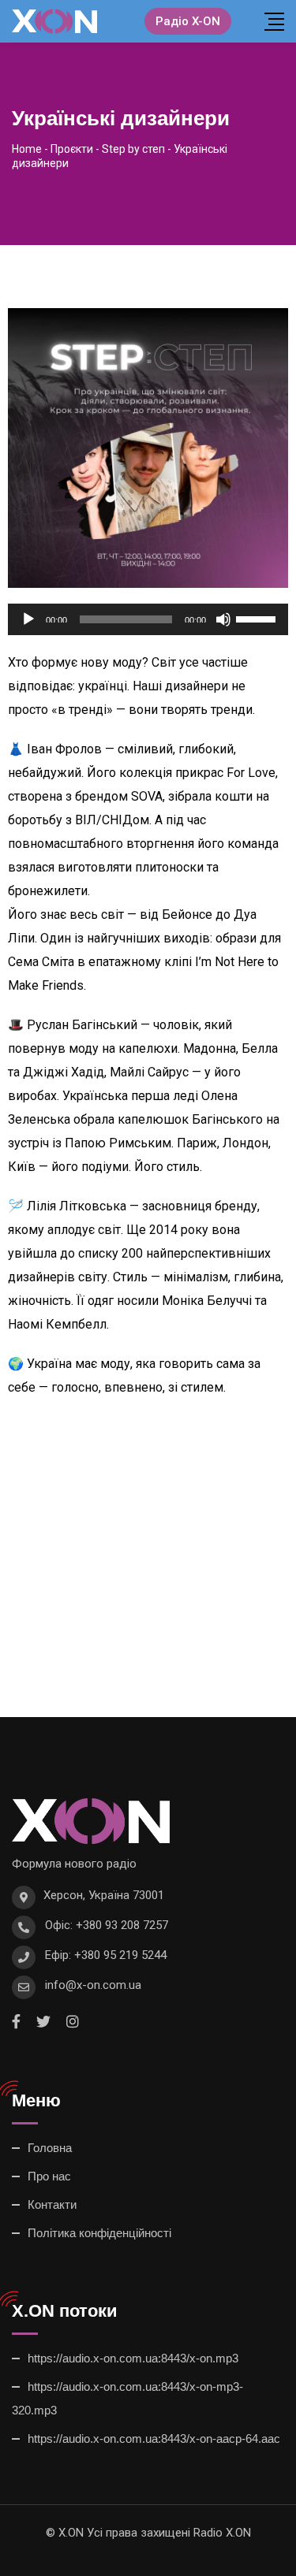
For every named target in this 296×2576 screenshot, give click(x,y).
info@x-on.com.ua (93, 1985)
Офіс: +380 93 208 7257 (107, 1925)
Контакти (52, 2204)
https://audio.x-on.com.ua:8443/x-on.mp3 (133, 2358)
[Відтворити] (28, 619)
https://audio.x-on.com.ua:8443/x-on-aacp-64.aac (154, 2438)
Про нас (49, 2176)
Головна (50, 2148)
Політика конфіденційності (99, 2233)
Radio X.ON (222, 2533)
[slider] (258, 618)
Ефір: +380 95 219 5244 (106, 1955)
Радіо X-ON (188, 21)
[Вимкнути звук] (223, 619)
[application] (148, 619)
